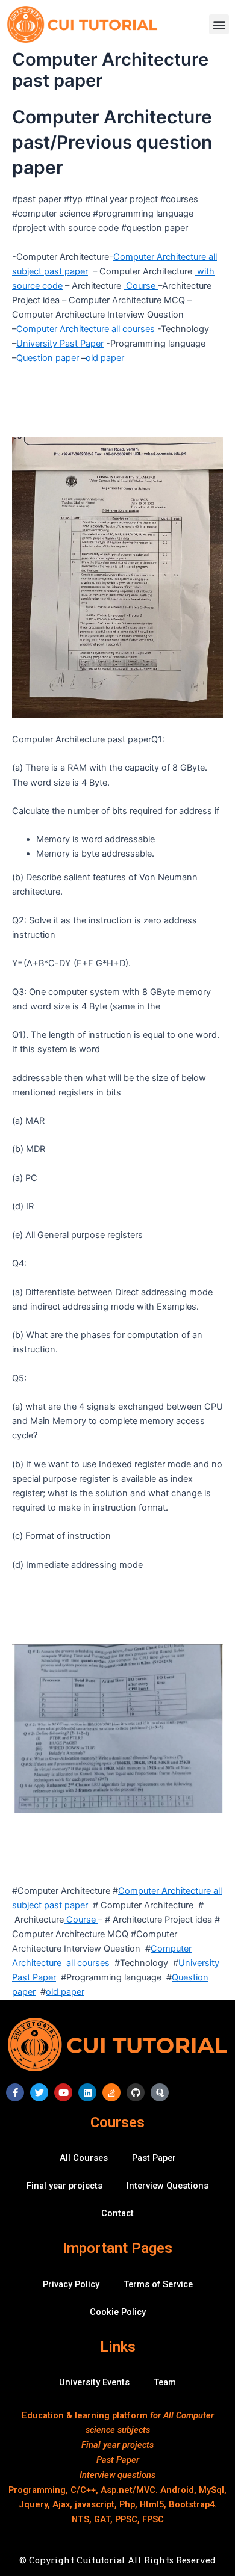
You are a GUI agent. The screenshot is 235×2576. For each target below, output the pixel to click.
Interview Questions (168, 2186)
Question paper (48, 358)
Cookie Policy (118, 2312)
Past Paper (154, 2158)
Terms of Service (158, 2284)
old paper (105, 358)
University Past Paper (60, 344)
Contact (117, 2213)
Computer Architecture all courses (86, 329)
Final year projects (64, 2186)
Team (165, 2382)
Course (141, 286)
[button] (219, 24)
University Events (94, 2382)
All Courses (84, 2158)
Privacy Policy (71, 2284)
